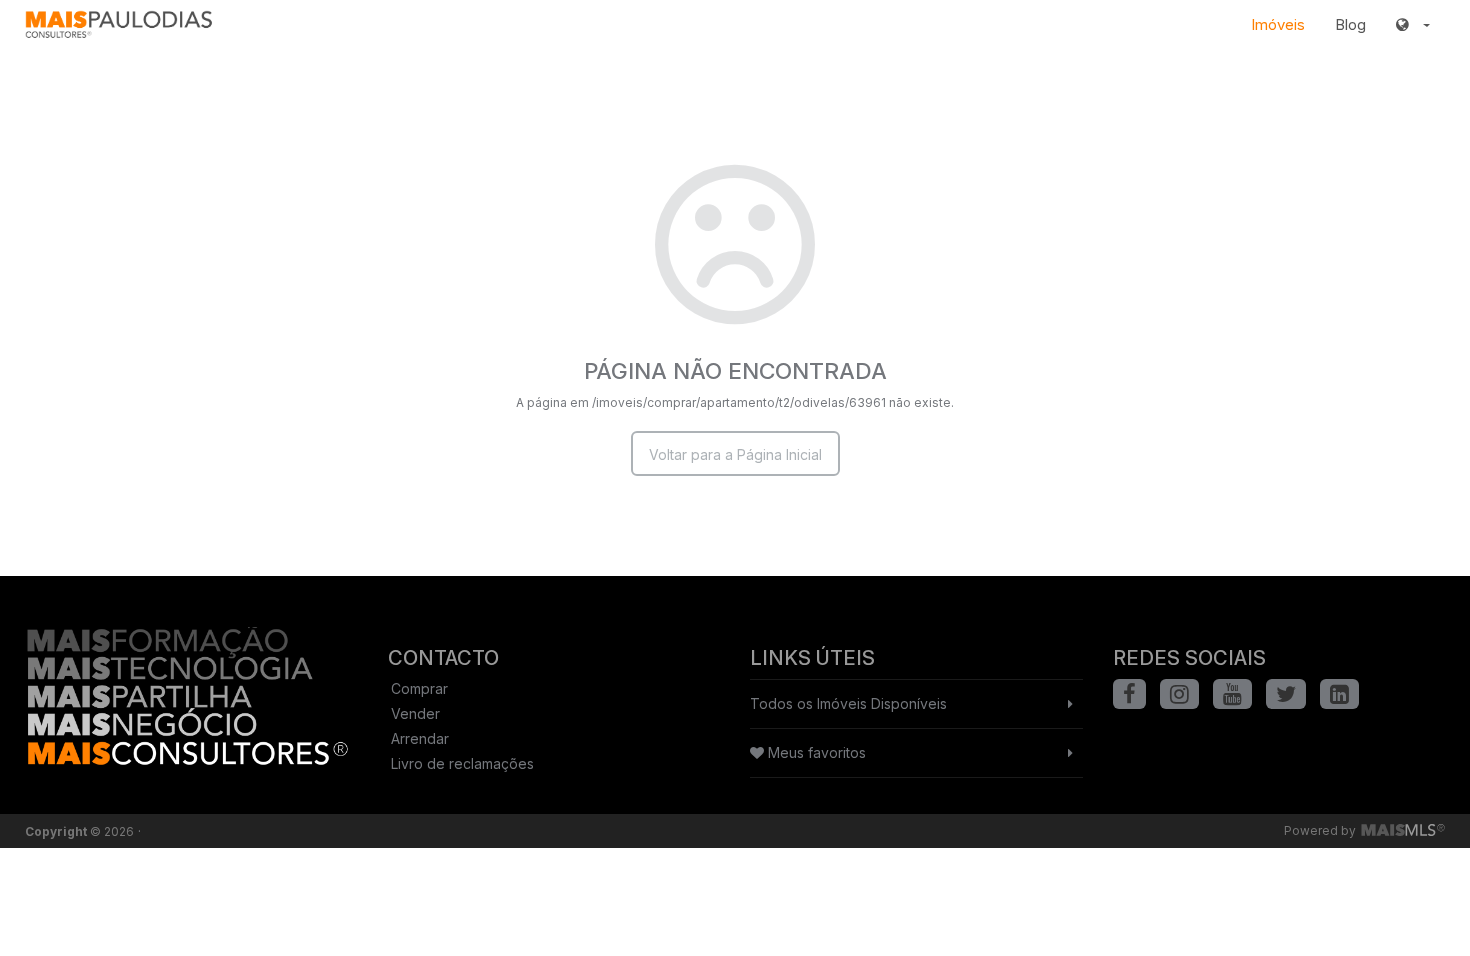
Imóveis (1278, 24)
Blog (1350, 24)
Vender (415, 713)
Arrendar (420, 738)
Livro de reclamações (462, 763)
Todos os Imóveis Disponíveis (848, 703)
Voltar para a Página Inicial (735, 454)
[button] (1413, 25)
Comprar (419, 688)
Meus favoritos (815, 752)
